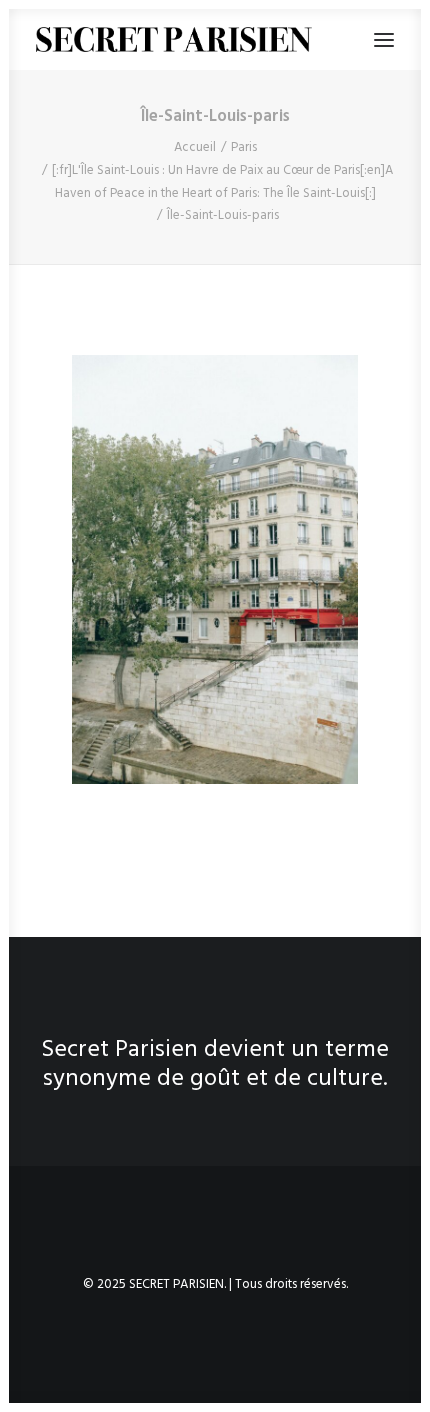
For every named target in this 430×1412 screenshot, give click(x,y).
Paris (244, 147)
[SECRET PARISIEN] (174, 39)
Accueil (195, 147)
